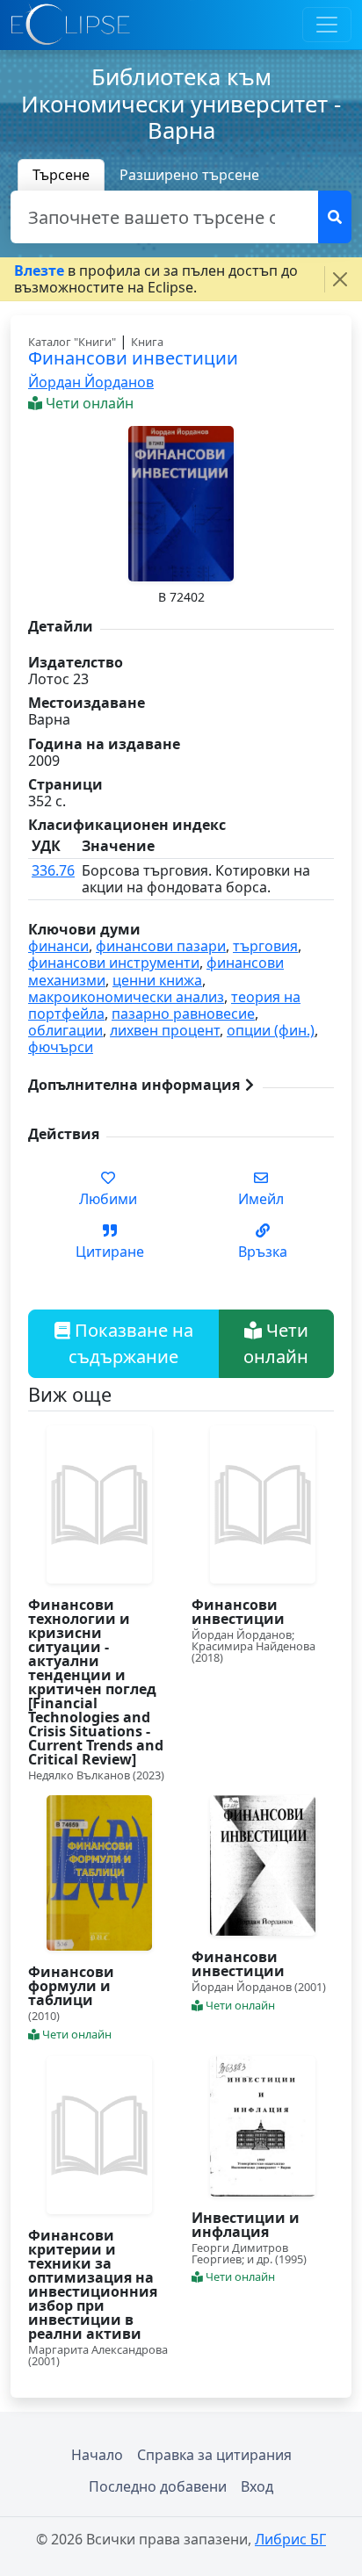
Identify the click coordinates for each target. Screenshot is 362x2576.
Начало (97, 2455)
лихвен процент (165, 1030)
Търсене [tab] (61, 175)
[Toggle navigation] (327, 25)
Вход (257, 2486)
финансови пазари (161, 946)
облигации (65, 1030)
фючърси (61, 1047)
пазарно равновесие (183, 1014)
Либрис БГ (290, 2539)
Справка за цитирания (214, 2455)
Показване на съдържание (131, 1343)
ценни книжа (157, 980)
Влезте (39, 271)
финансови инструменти (114, 963)
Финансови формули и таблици (71, 1986)
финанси (58, 946)
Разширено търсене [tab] (189, 175)
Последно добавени (158, 2486)
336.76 (53, 870)
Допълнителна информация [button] (136, 1085)
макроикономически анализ (126, 997)
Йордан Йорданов (91, 382)
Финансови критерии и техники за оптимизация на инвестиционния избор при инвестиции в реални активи (93, 2284)
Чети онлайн (276, 1343)
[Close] (340, 279)
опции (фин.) (271, 1030)
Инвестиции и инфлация (246, 2225)
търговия (265, 946)
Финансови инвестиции (238, 1612)
